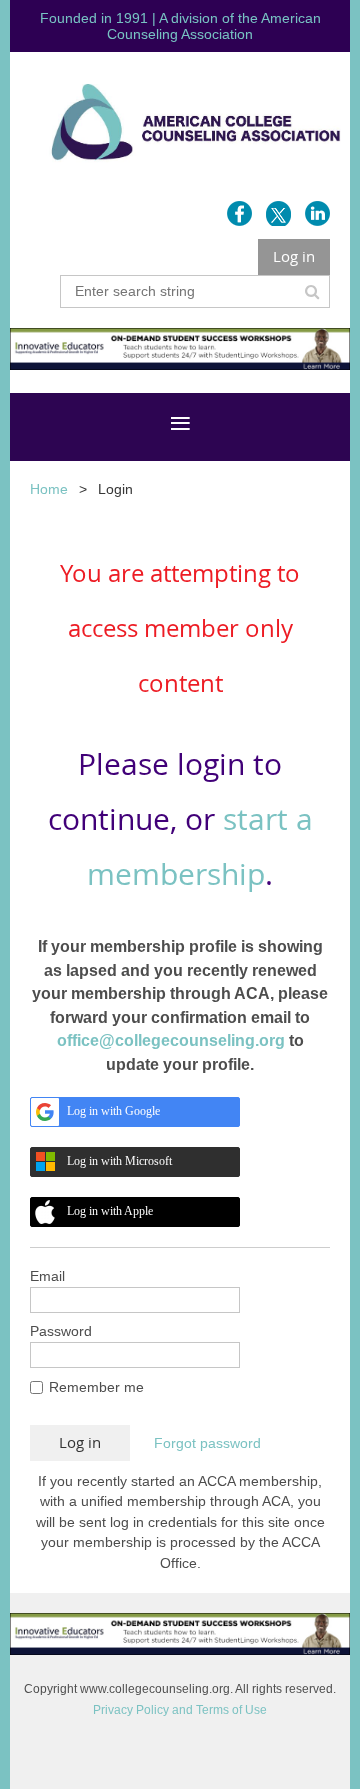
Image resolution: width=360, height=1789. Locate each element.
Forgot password (207, 1443)
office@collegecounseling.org (171, 1040)
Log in (294, 256)
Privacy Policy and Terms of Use (180, 1710)
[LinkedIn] (317, 213)
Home (49, 489)
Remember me (96, 1387)
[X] (278, 213)
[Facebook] (239, 213)
